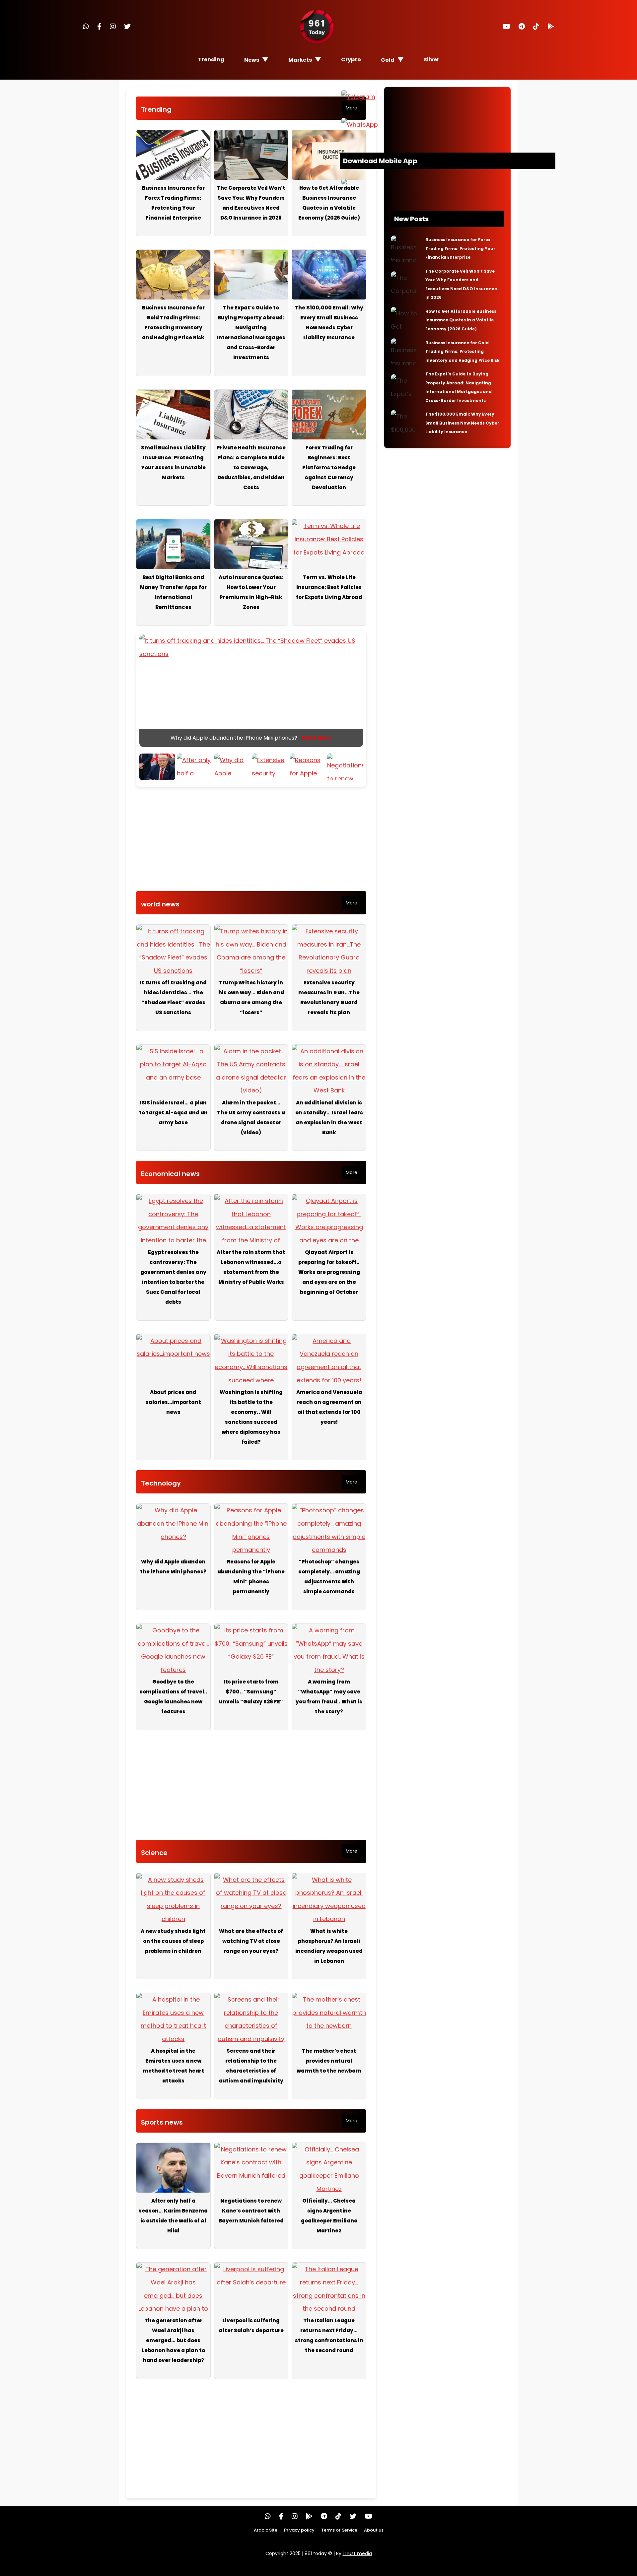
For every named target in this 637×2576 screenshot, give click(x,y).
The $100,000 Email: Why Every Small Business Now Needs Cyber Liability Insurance (329, 323)
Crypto (351, 60)
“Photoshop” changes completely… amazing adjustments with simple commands (329, 1577)
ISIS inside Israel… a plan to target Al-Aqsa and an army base (173, 1113)
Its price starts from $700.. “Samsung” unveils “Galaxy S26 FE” (251, 1692)
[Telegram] (522, 27)
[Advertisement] (251, 841)
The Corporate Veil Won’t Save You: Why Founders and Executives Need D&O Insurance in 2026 (251, 203)
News (252, 60)
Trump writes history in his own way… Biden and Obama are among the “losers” (251, 997)
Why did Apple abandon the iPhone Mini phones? (173, 1567)
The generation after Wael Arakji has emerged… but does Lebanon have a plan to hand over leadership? (173, 2340)
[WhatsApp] (86, 27)
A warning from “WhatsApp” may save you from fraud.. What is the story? (329, 1697)
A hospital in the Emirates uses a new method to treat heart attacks (173, 2066)
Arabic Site (266, 2530)
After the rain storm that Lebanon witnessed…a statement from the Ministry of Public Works (251, 1267)
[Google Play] (551, 27)
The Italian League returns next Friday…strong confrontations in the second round (329, 2335)
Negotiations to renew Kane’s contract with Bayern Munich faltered (251, 2211)
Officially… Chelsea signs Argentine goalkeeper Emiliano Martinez (329, 2216)
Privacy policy (299, 2530)
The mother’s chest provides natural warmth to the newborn (329, 2061)
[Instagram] (113, 27)
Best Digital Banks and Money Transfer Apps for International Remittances (173, 592)
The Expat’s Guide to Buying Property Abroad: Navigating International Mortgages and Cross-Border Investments (251, 332)
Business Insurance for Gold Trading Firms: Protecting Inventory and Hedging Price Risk (173, 323)
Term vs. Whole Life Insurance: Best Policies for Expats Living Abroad (329, 587)
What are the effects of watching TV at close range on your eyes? (251, 1941)
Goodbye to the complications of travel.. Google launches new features (173, 1697)
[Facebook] (99, 27)
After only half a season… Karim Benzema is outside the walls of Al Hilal (173, 2216)
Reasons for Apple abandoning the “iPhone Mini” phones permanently (251, 1577)
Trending (211, 60)
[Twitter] (127, 27)
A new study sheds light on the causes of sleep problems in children (173, 1941)
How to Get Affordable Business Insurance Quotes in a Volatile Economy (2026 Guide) (329, 203)
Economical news (170, 1174)
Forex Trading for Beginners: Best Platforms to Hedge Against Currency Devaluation (329, 467)
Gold (388, 60)
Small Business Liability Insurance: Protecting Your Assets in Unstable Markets (173, 462)
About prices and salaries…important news (173, 1402)
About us (374, 2530)
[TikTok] (536, 27)
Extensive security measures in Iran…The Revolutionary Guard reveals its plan (329, 997)
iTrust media (357, 2553)
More (352, 108)
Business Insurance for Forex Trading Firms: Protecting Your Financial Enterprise (173, 203)
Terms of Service (339, 2530)
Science (154, 1853)
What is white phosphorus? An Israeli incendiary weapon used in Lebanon (329, 1946)
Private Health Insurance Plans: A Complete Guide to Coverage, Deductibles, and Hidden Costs (251, 467)
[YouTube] (506, 27)
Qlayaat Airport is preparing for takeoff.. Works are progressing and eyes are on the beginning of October (329, 1272)
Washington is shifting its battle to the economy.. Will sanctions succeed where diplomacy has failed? (251, 1417)
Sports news (162, 2122)
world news (160, 904)
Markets (300, 60)
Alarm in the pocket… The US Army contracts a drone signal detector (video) (251, 1118)
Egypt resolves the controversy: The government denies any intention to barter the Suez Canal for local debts (173, 1277)
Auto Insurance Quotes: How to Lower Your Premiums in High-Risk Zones (251, 592)
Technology (161, 1483)
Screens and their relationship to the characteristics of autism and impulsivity (251, 2066)
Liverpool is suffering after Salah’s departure (251, 2325)
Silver (431, 60)
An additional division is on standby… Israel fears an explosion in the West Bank (329, 1118)
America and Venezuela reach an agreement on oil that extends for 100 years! (329, 1407)
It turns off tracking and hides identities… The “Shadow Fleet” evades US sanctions (173, 997)
